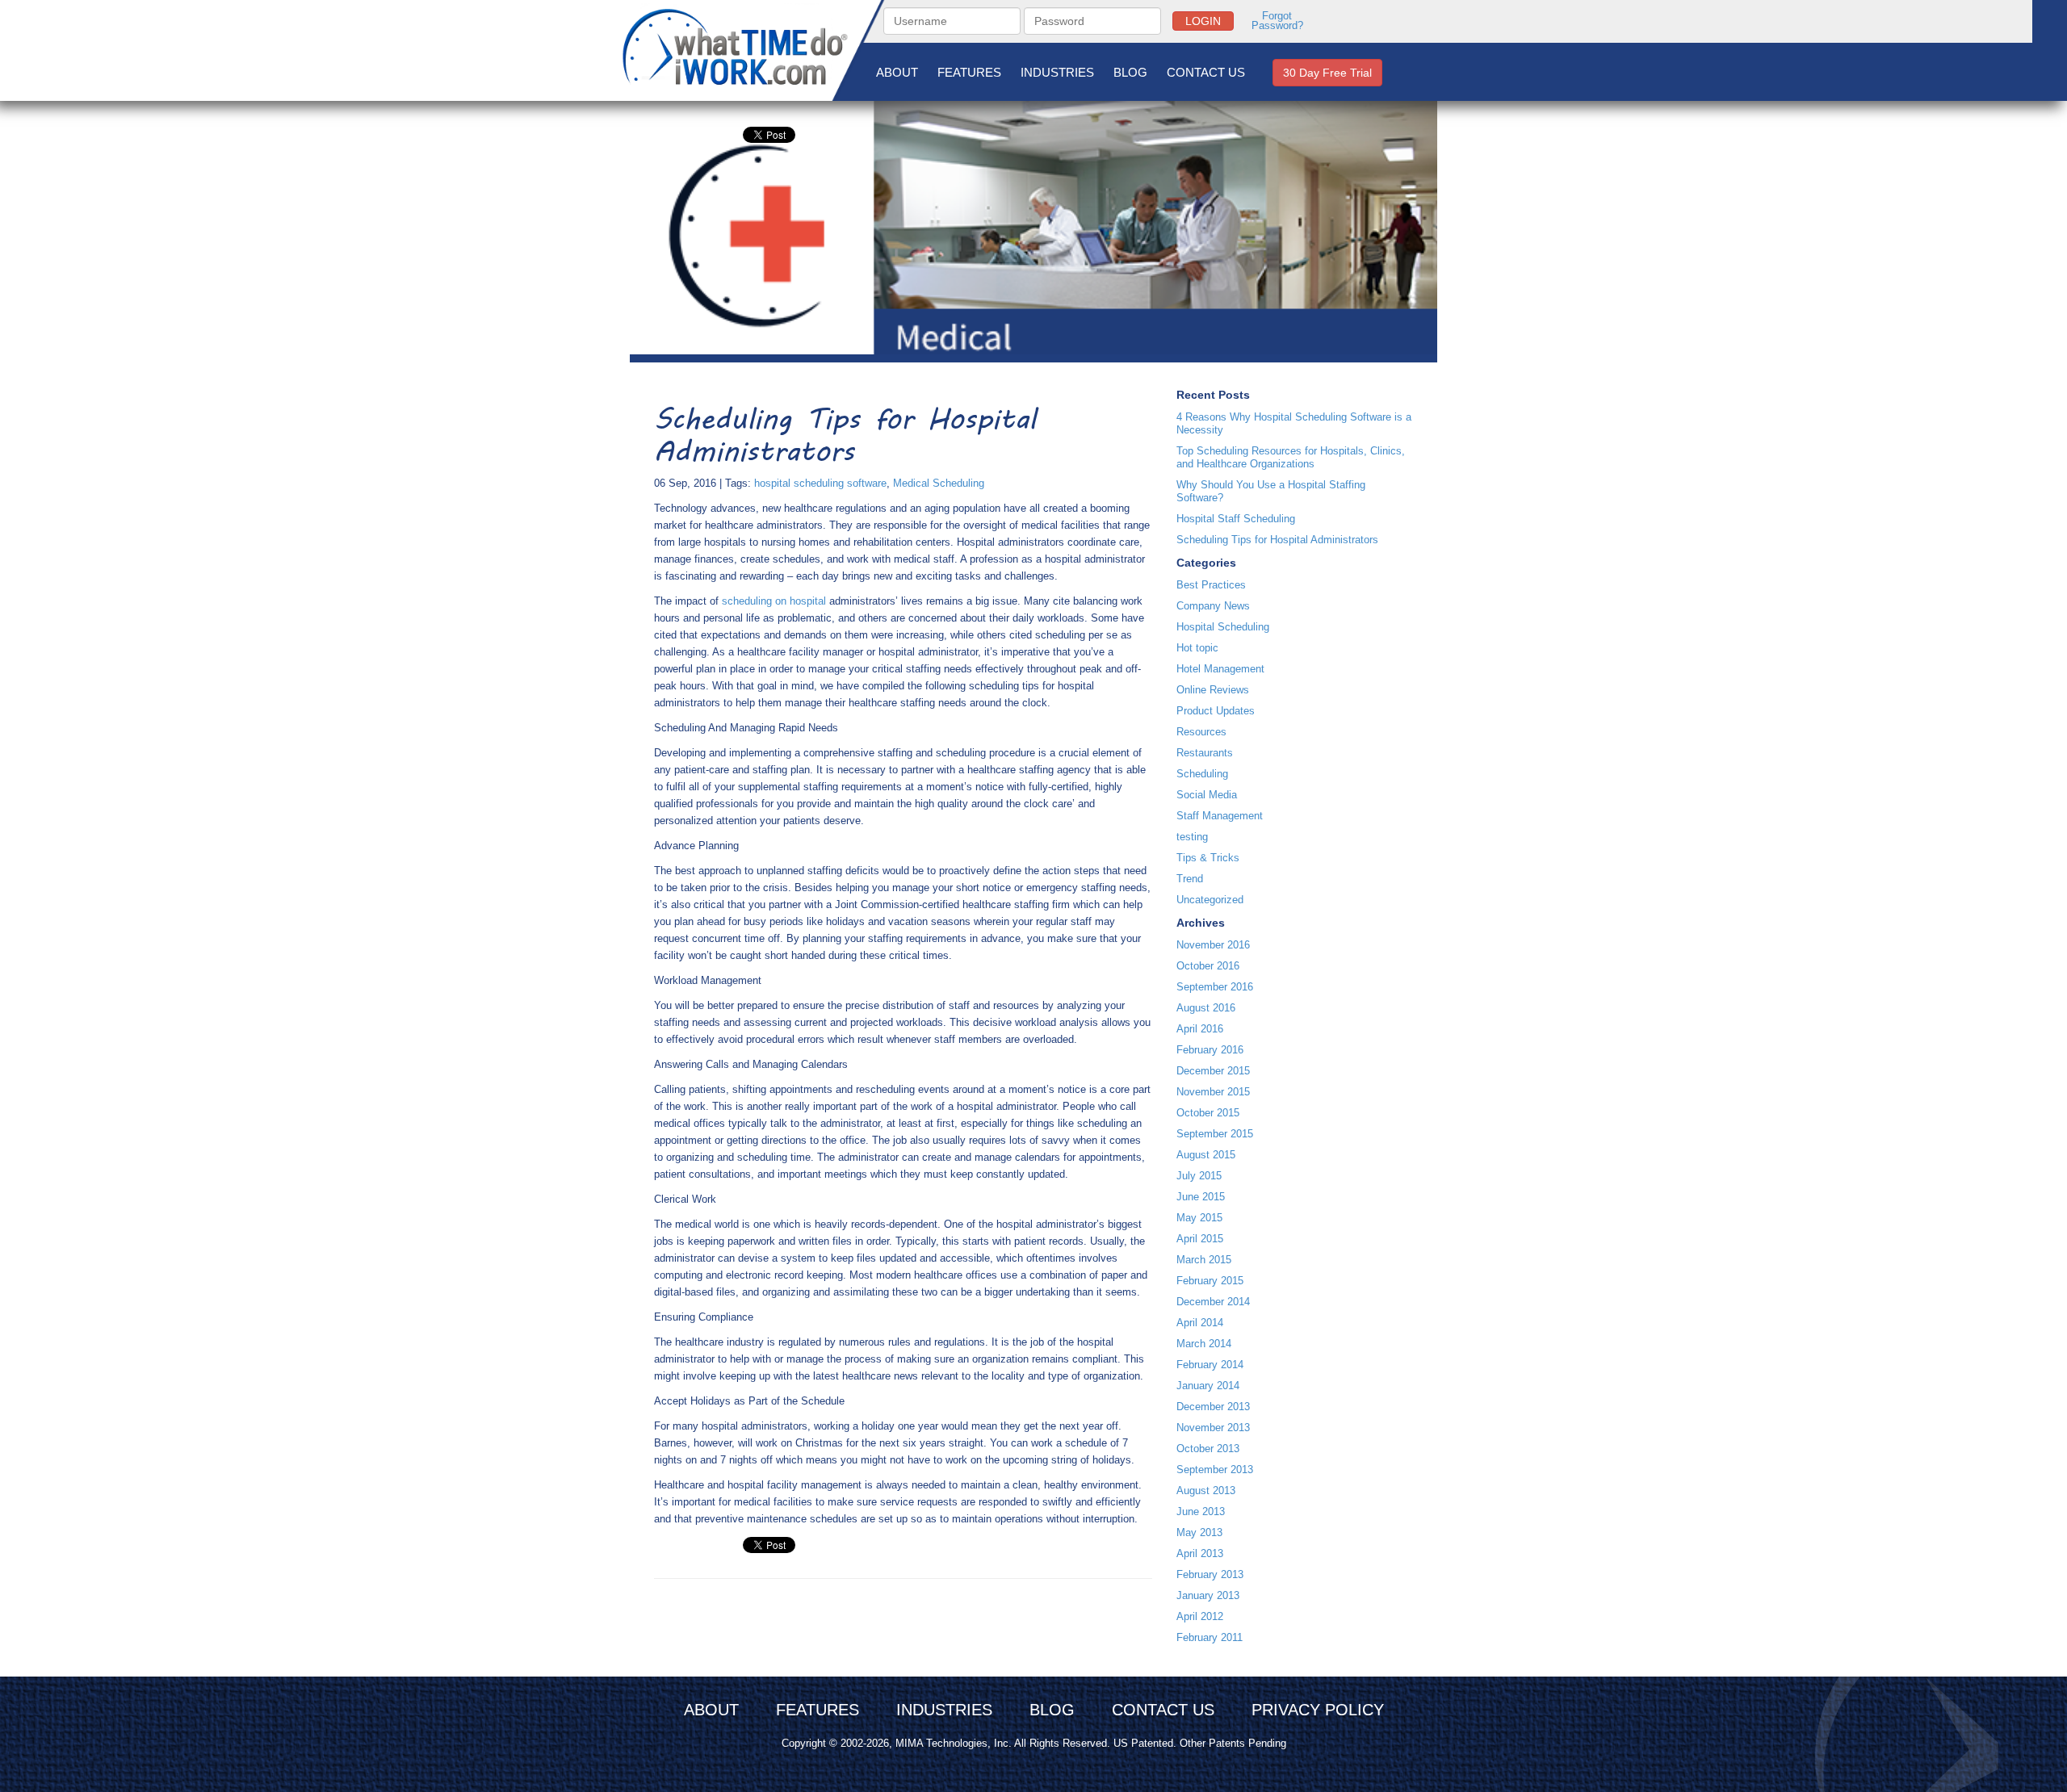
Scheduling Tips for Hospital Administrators (1277, 540)
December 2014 (1213, 1302)
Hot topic (1197, 648)
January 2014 (1208, 1386)
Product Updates (1216, 711)
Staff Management (1220, 816)
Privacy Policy (1318, 1710)
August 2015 (1206, 1155)
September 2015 (1215, 1134)
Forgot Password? (1277, 21)
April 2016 (1200, 1029)
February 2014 (1210, 1365)
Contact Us (1206, 72)
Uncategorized (1210, 900)
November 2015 (1213, 1092)
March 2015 (1204, 1260)
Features (969, 72)
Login (1203, 21)
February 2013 (1210, 1574)
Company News (1213, 606)
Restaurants (1205, 753)
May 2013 (1199, 1532)
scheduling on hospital (774, 601)
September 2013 (1215, 1470)
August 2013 (1206, 1491)
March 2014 (1204, 1344)
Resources (1201, 732)
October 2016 (1208, 966)
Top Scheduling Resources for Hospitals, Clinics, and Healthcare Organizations (1291, 457)
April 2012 (1200, 1616)
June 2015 (1201, 1197)
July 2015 (1199, 1176)
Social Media (1207, 795)
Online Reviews (1213, 690)
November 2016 (1213, 945)
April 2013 (1200, 1553)
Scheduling (1202, 774)
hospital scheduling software (820, 483)
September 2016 (1215, 987)
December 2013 (1213, 1407)
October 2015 (1208, 1113)
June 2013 (1201, 1511)
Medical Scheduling (939, 483)
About (897, 72)
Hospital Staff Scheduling (1236, 519)
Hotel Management (1220, 669)
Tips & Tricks (1208, 858)
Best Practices (1211, 585)
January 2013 (1208, 1595)
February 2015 (1210, 1281)
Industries (1057, 72)
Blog (1130, 72)
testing (1192, 837)
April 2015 (1200, 1239)
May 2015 (1199, 1218)
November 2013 (1213, 1428)
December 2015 (1213, 1071)
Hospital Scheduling (1223, 627)
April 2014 (1200, 1323)
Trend (1190, 879)
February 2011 (1210, 1637)
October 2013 (1208, 1449)
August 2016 (1206, 1008)
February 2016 (1210, 1050)
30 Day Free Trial (1327, 73)
